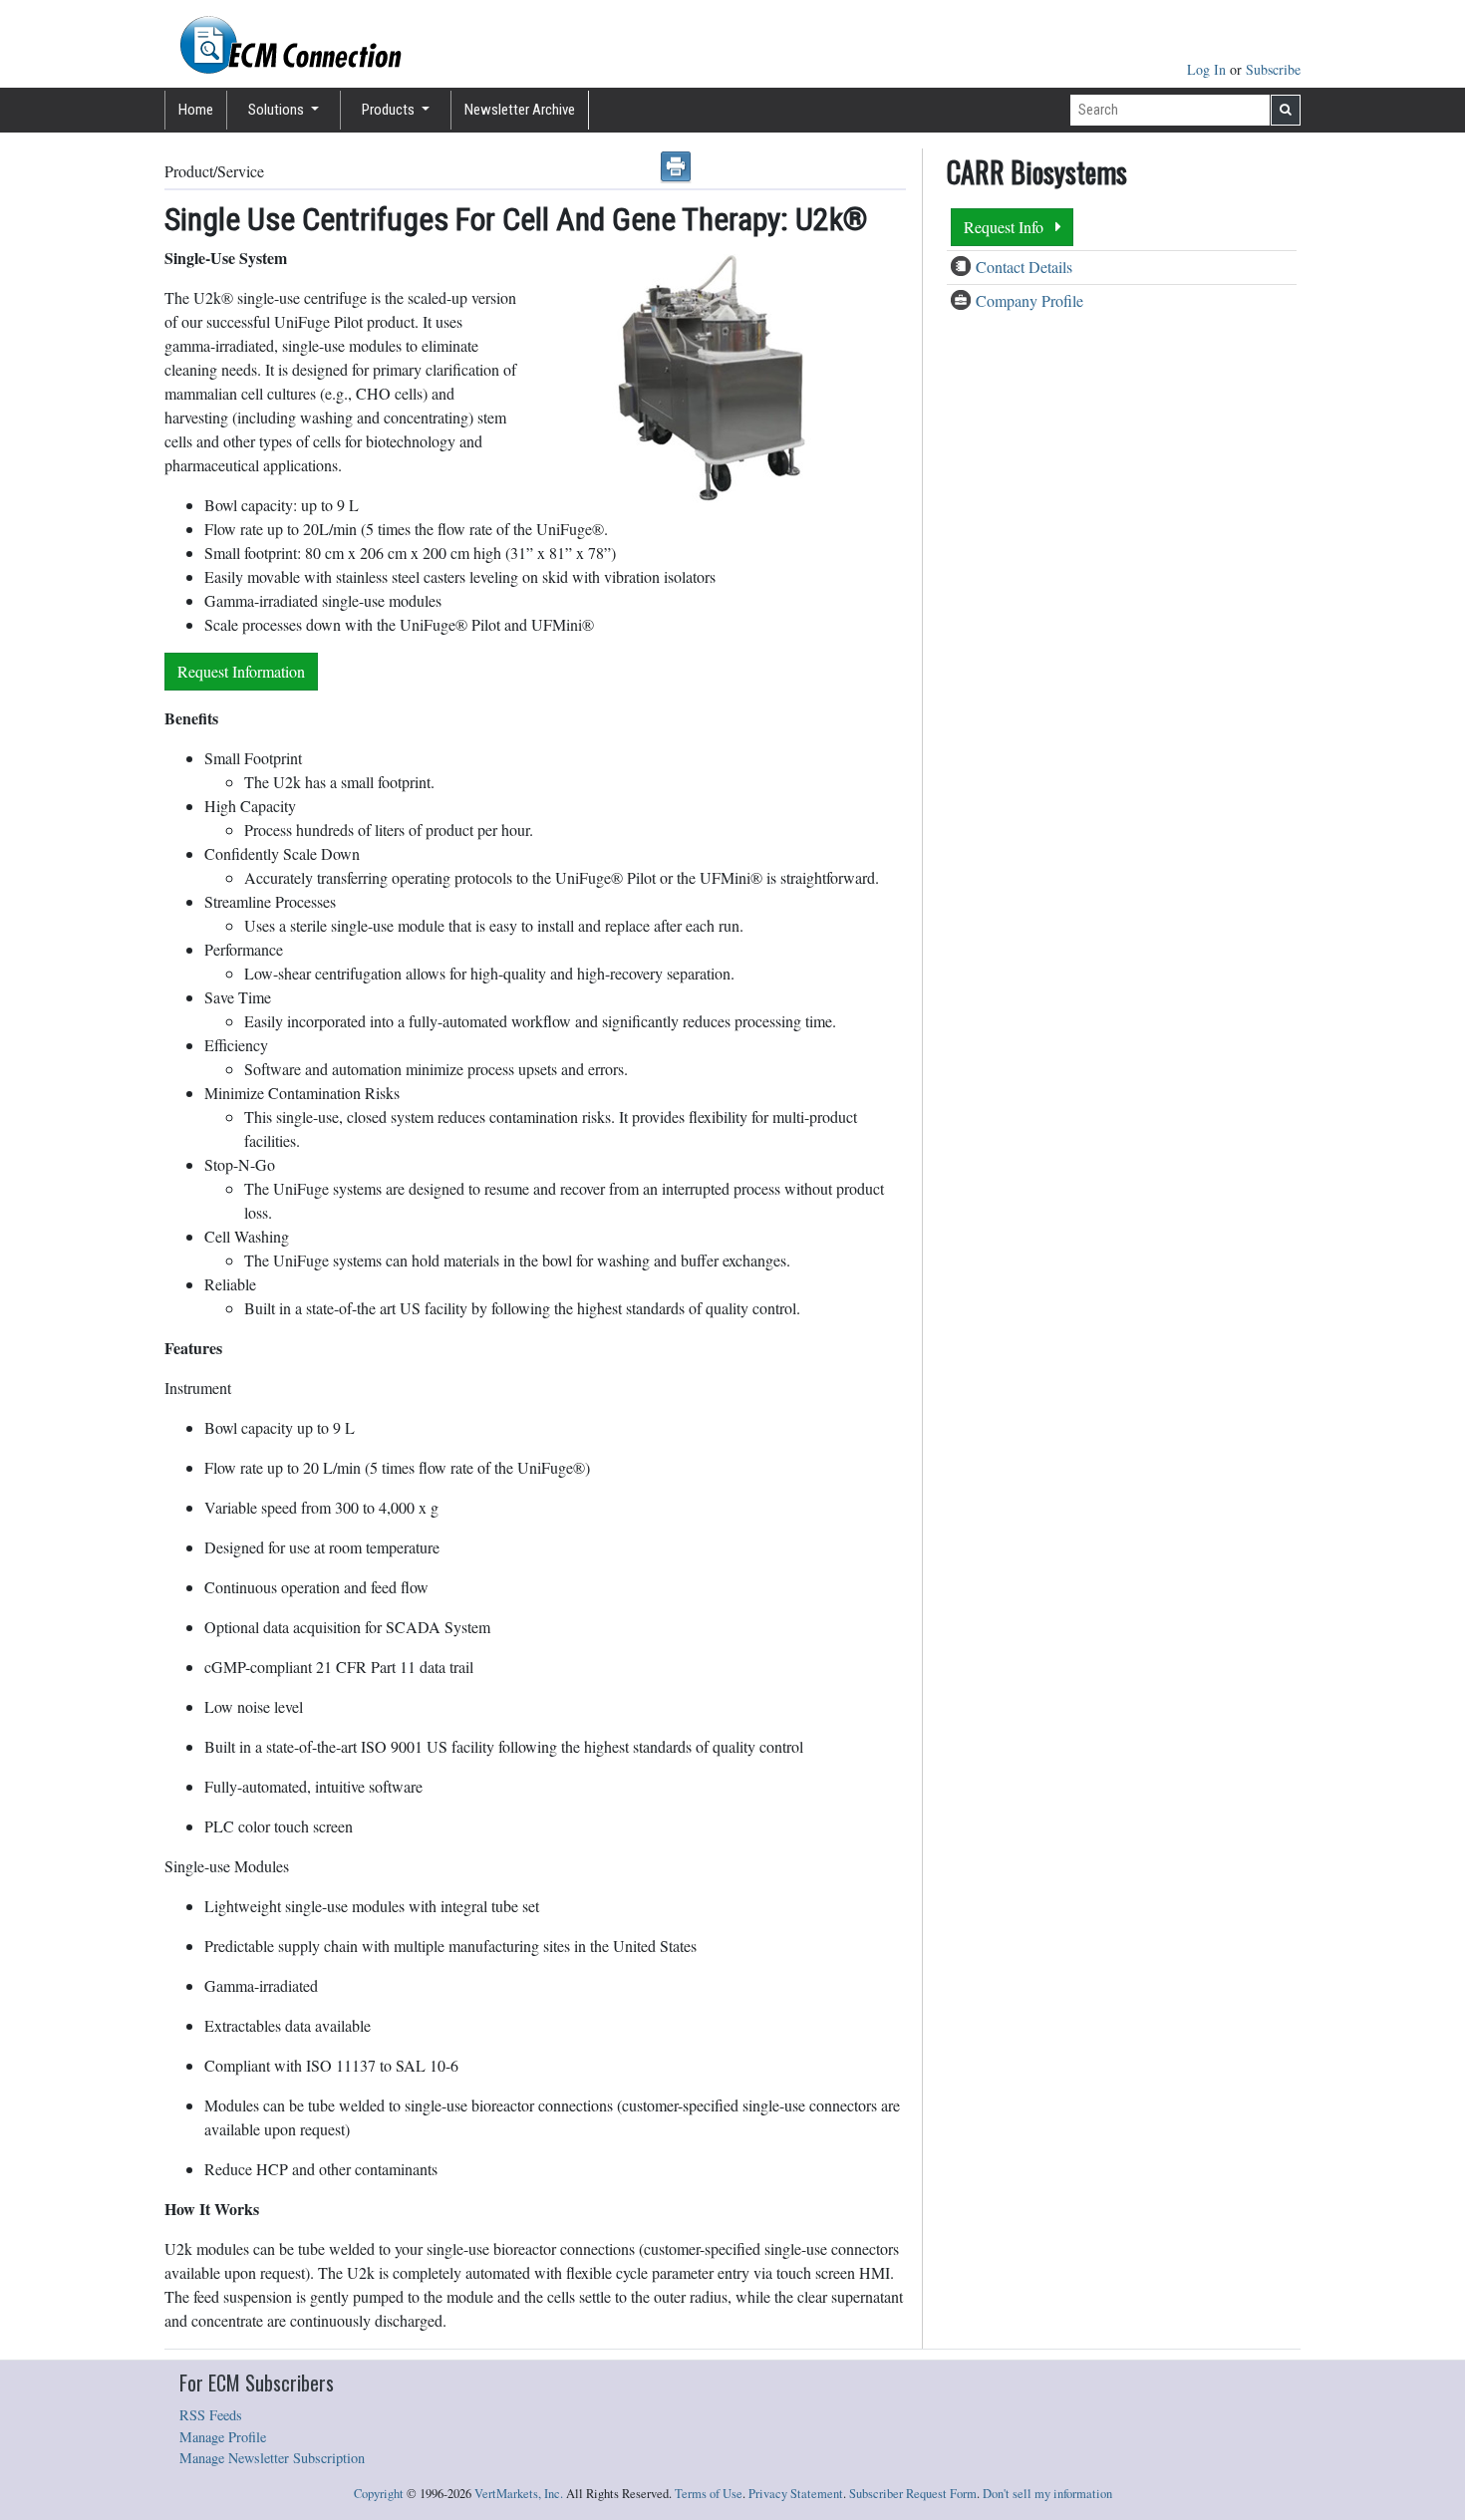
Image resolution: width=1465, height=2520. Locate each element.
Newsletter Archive (520, 110)
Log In (1208, 69)
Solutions (278, 110)
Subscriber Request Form (913, 2494)
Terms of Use (709, 2494)
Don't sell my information (1047, 2494)
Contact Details (1024, 267)
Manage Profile (223, 2437)
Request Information (241, 671)
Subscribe (1273, 69)
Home (196, 110)
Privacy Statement (796, 2494)
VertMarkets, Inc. (519, 2494)
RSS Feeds (211, 2415)
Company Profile (1029, 300)
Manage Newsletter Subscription (272, 2458)
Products (390, 110)
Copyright (379, 2494)
